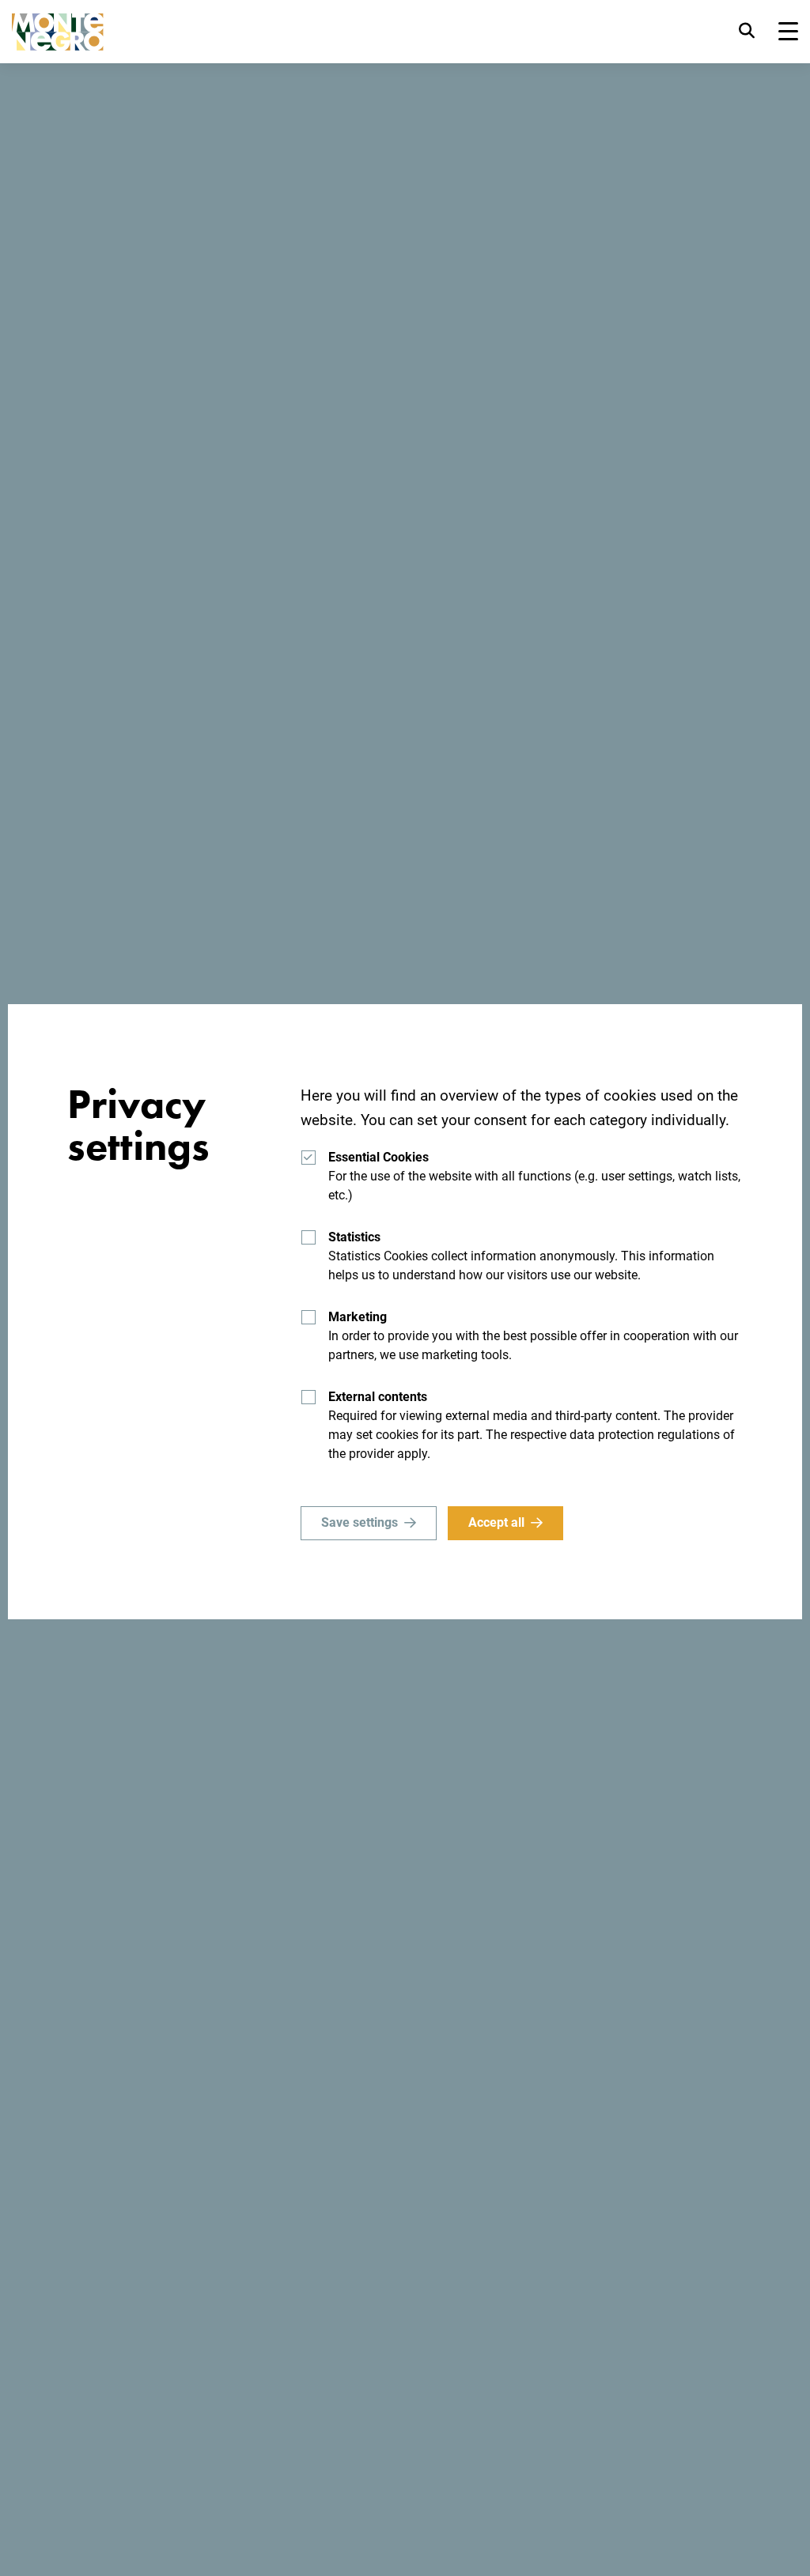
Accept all (496, 1522)
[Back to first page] (58, 32)
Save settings (360, 1522)
